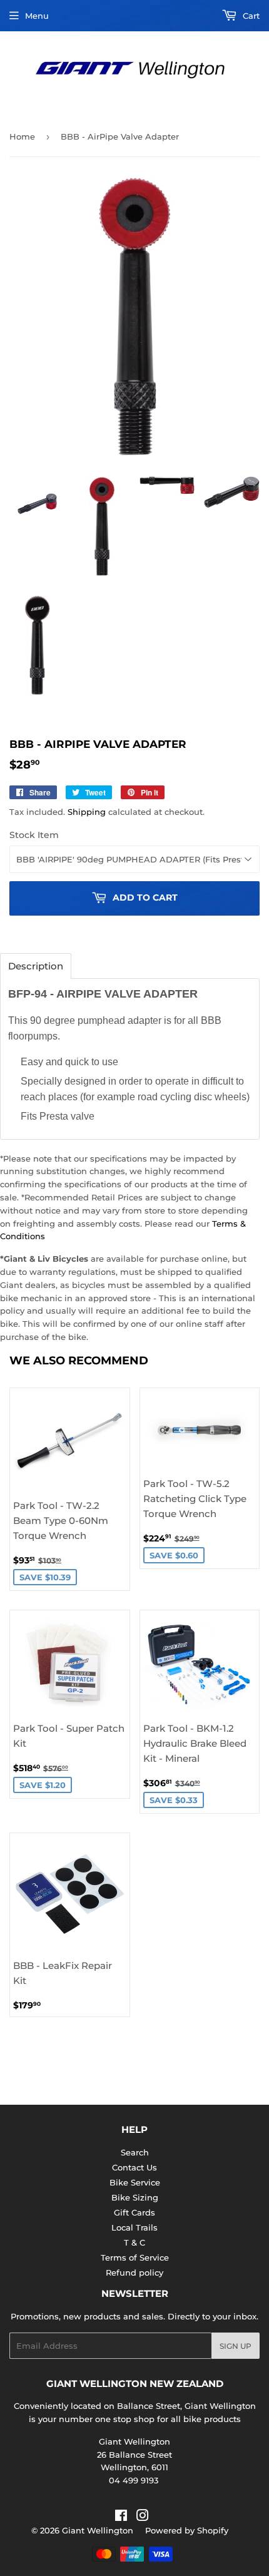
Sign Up (236, 2346)
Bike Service (135, 2182)
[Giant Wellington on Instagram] (143, 2517)
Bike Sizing (135, 2197)
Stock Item (34, 835)
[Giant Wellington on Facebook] (121, 2517)
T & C (134, 2242)
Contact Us (134, 2167)
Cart (250, 16)
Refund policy (134, 2272)
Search (135, 2152)
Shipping (87, 812)
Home (22, 136)
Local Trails (134, 2227)
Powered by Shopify (187, 2530)
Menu (37, 16)
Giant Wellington (98, 2530)
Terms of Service (135, 2257)
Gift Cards (134, 2212)
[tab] (36, 966)
